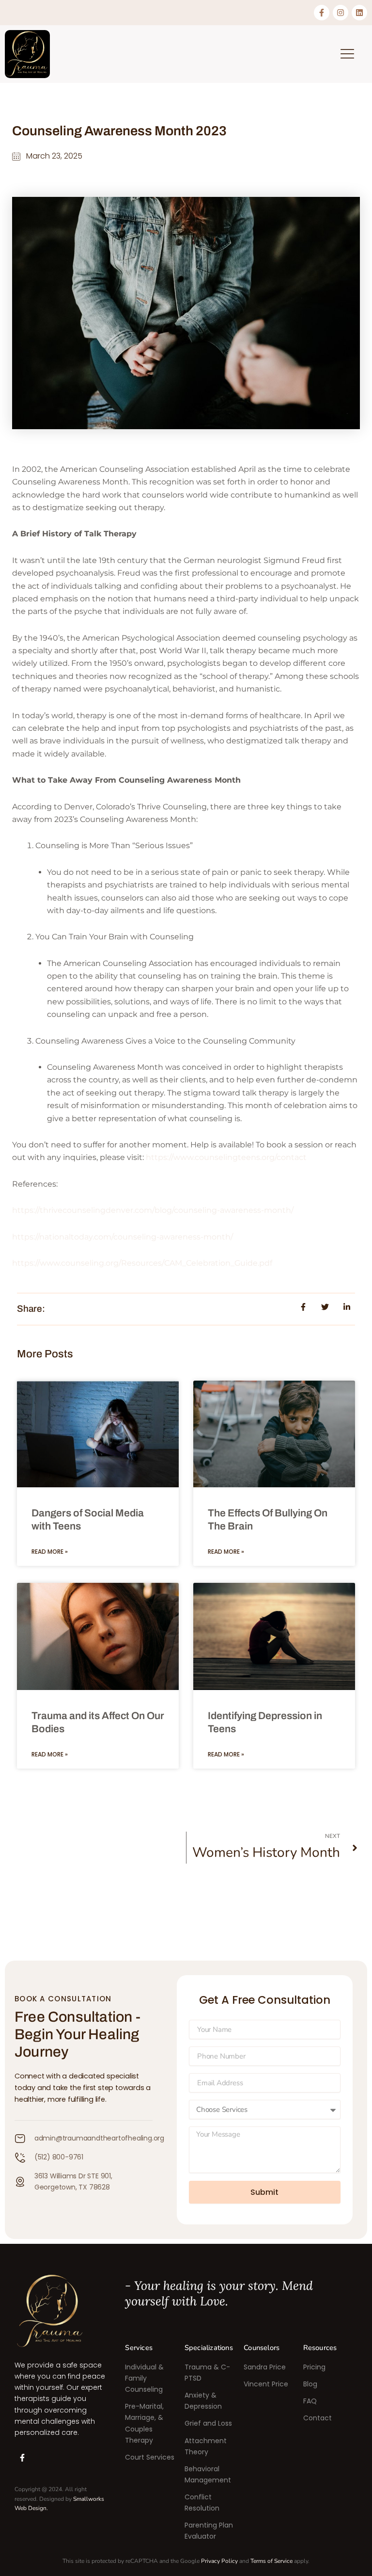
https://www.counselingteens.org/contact (226, 1157)
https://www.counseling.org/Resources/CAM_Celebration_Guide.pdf (142, 1263)
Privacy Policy (219, 2561)
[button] (347, 54)
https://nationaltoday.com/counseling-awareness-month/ (123, 1237)
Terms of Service (271, 2561)
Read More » (50, 1552)
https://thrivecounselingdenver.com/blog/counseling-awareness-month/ (153, 1210)
